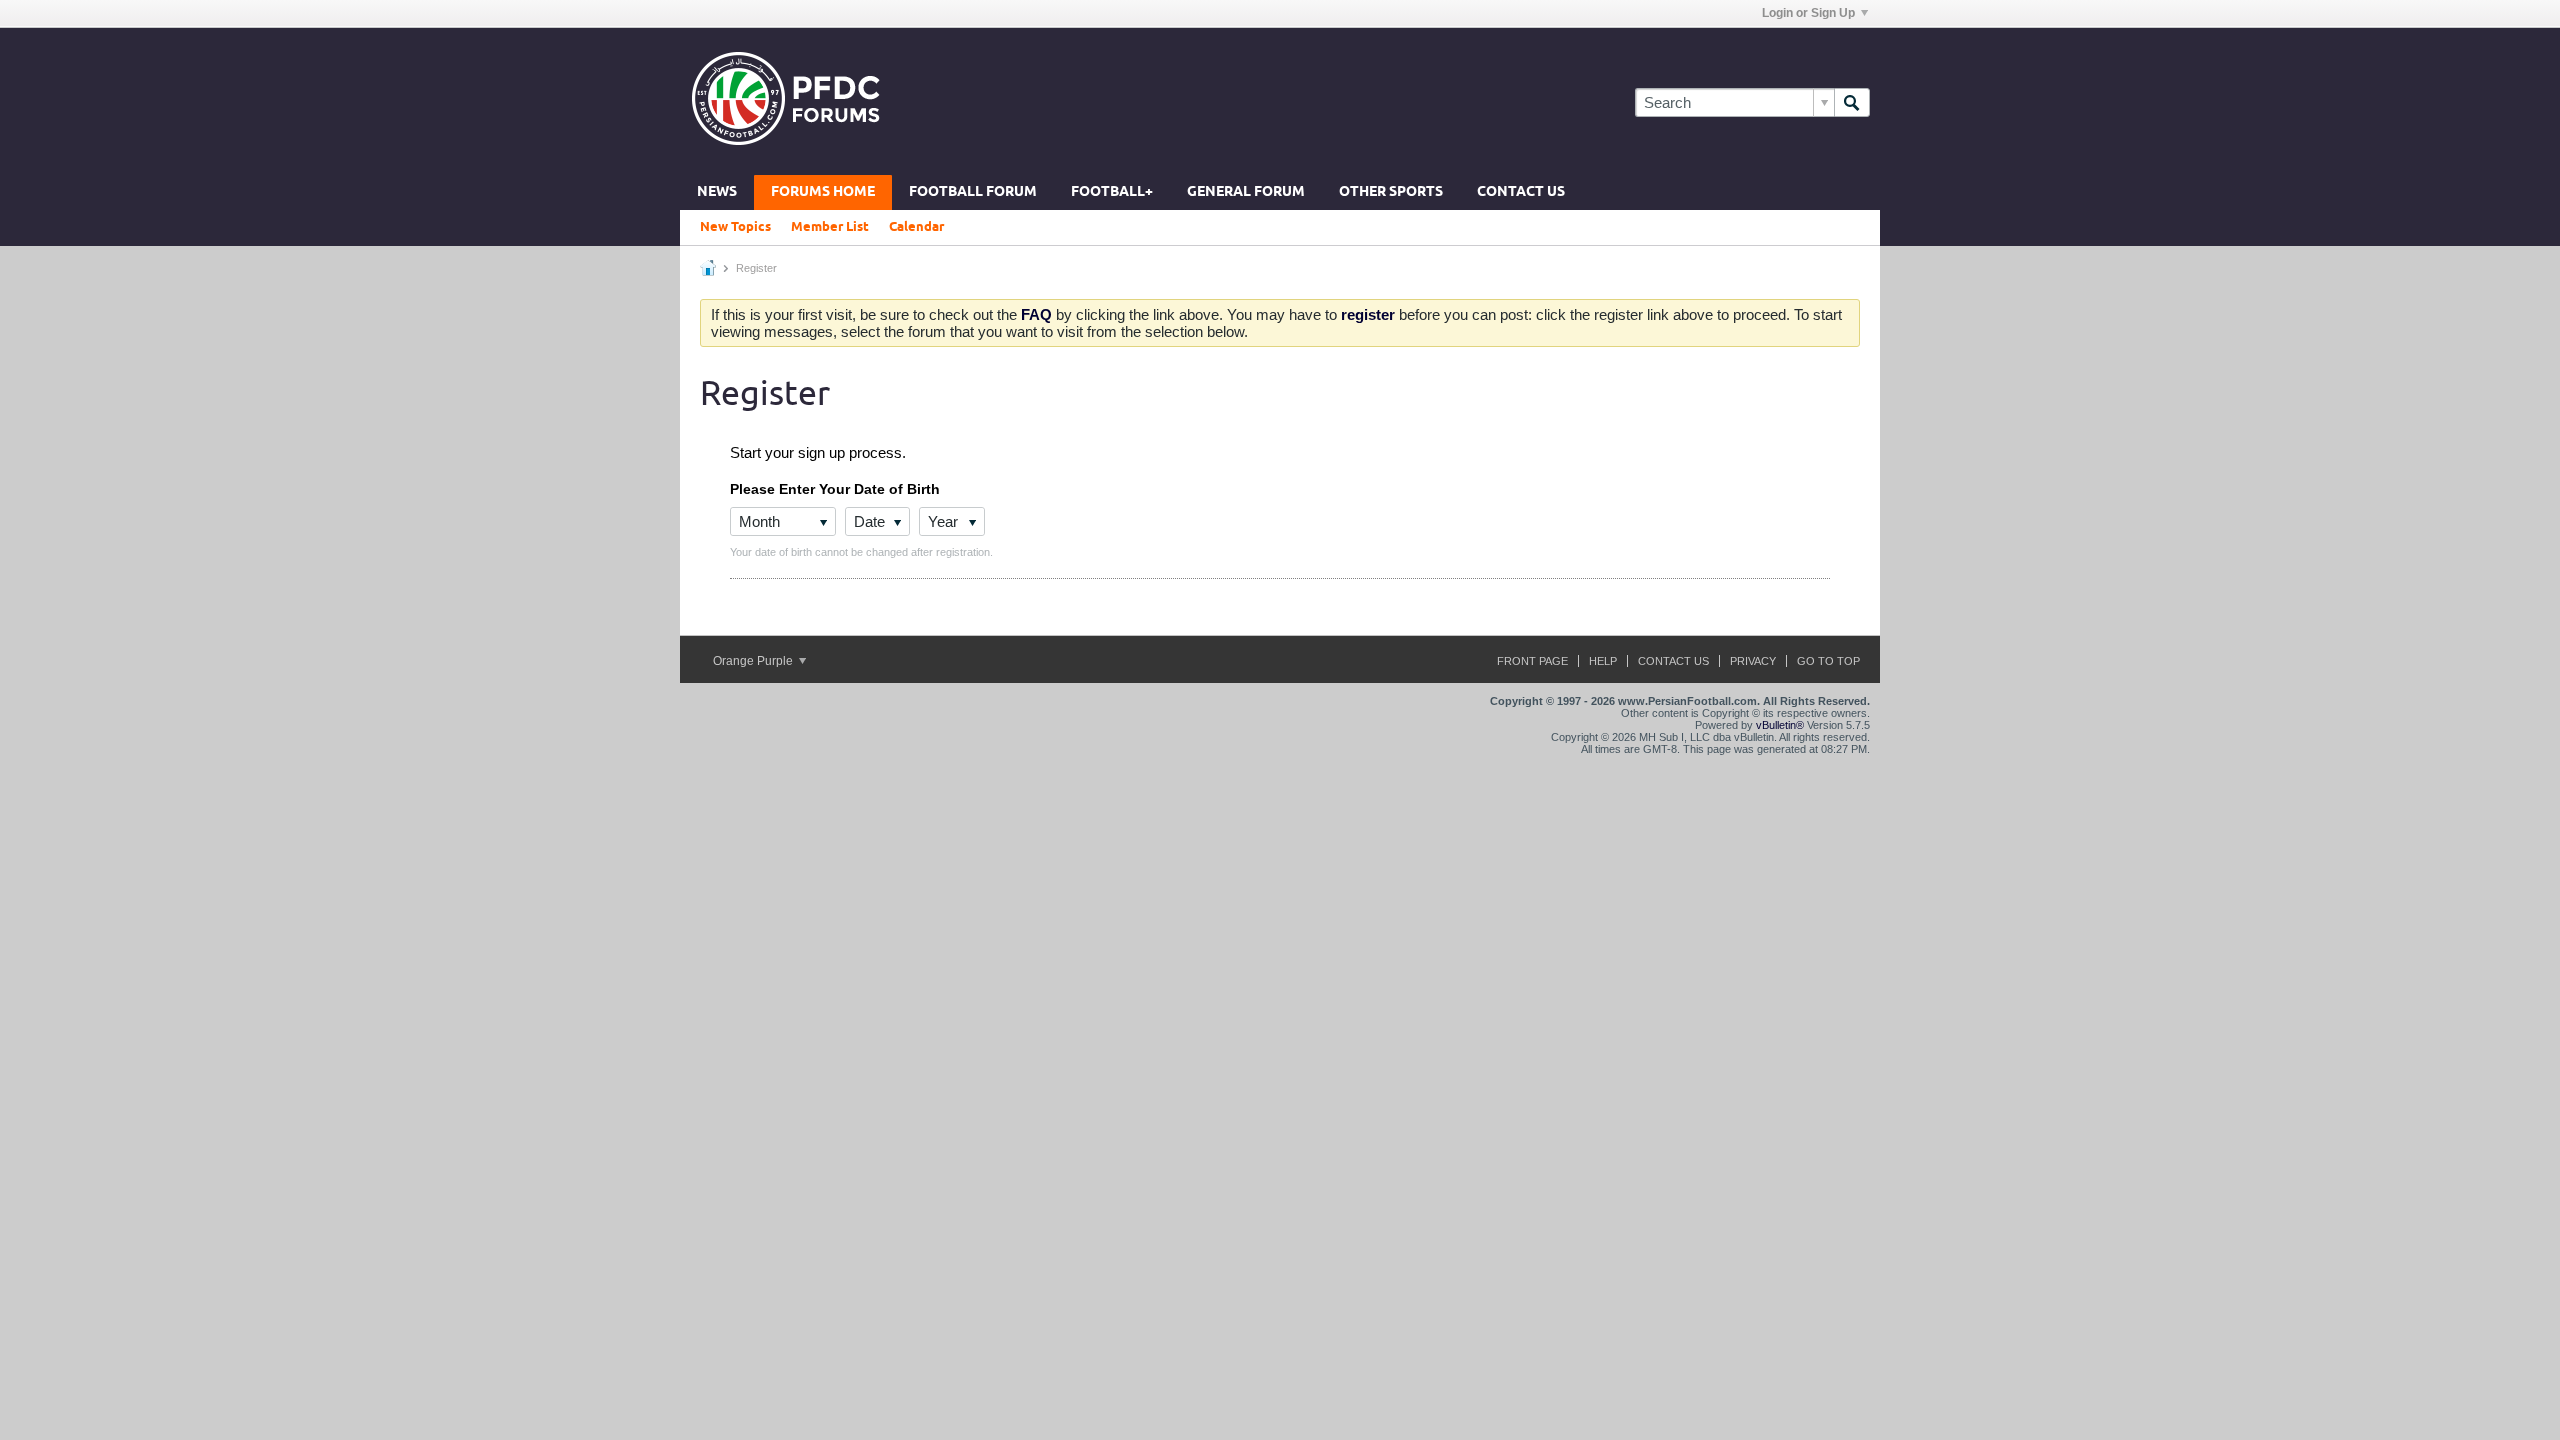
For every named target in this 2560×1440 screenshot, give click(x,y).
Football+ (1112, 192)
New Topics (735, 227)
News (717, 192)
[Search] (1852, 102)
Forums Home (823, 192)
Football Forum (973, 192)
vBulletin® (1780, 725)
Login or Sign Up (1808, 13)
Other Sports (1391, 192)
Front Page (1532, 661)
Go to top (1828, 661)
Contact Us (1521, 192)
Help (1603, 661)
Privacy (1753, 661)
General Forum (1246, 192)
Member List (830, 227)
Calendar (916, 227)
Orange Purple (754, 661)
